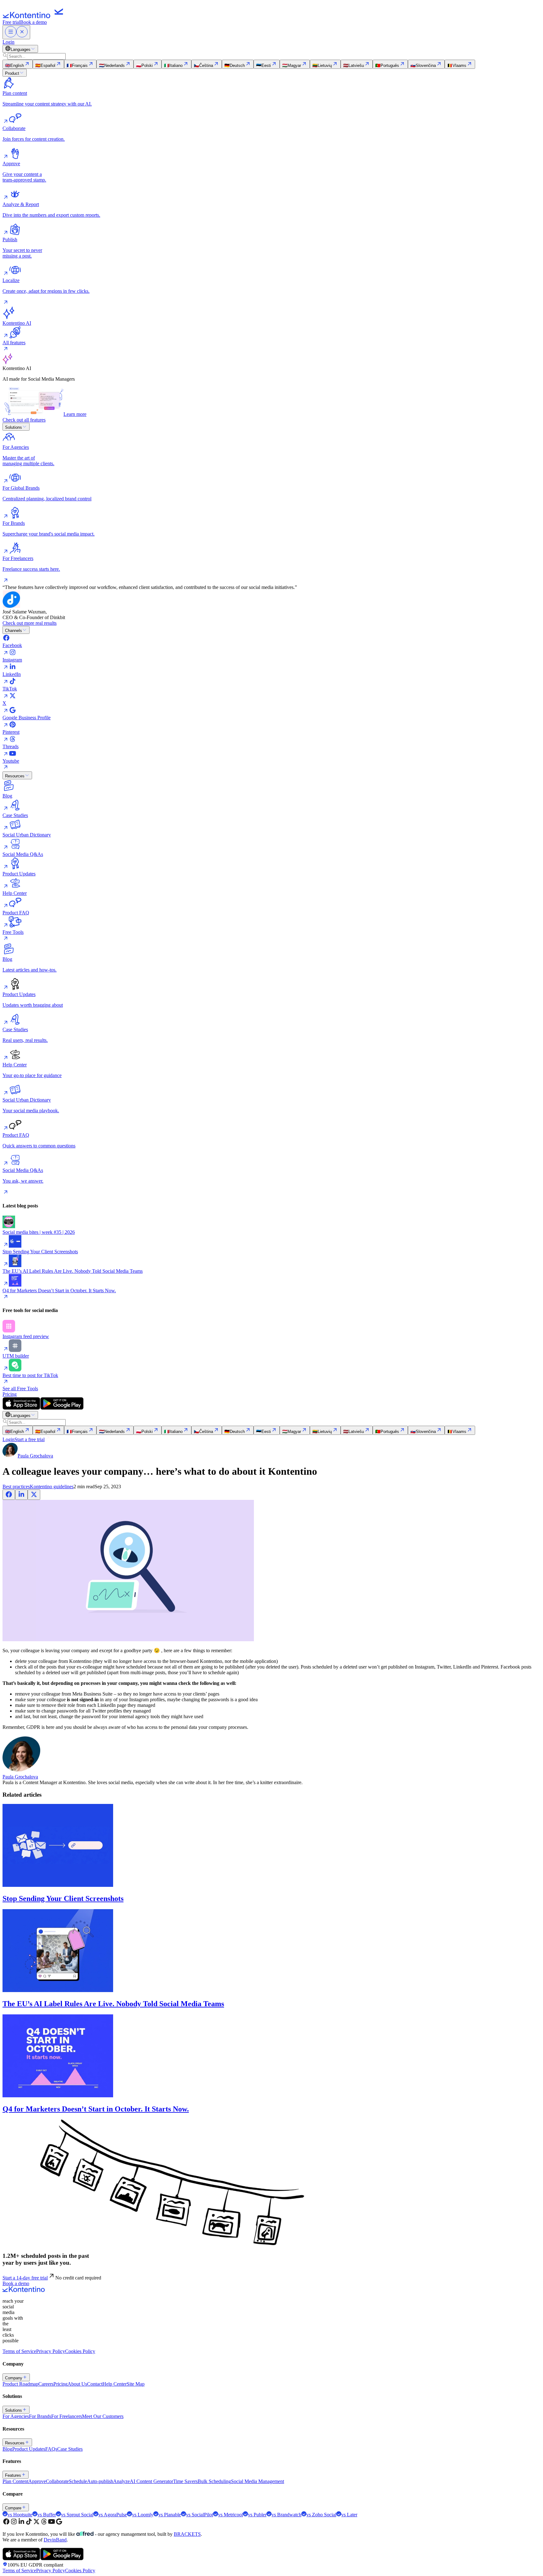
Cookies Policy (80, 2351)
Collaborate (57, 2481)
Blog (7, 2449)
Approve (37, 2481)
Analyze (121, 2481)
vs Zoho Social (321, 2515)
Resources (15, 776)
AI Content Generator (151, 2481)
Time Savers (185, 2481)
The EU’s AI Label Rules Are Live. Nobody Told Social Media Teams (113, 2004)
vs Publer (257, 2515)
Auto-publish (100, 2481)
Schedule (78, 2481)
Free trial (11, 22)
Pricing (10, 1394)
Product (12, 73)
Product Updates (29, 2449)
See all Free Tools (20, 1389)
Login (8, 42)
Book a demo (33, 22)
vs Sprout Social (77, 2515)
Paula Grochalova (20, 1777)
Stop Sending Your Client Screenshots (63, 1898)
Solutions (14, 427)
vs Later (349, 2515)
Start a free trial (30, 1439)
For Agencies (16, 2416)
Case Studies (70, 2449)
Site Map (136, 2384)
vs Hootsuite (20, 2515)
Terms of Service (19, 2351)
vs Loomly (143, 2515)
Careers (46, 2384)
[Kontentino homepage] (35, 16)
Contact (95, 2384)
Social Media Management (258, 2481)
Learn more (75, 414)
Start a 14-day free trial (25, 2278)
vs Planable (170, 2515)
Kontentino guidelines (52, 1487)
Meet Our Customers (103, 2416)
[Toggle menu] (16, 32)
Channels (14, 631)
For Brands (40, 2416)
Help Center (115, 2384)
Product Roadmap (20, 2384)
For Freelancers (67, 2416)
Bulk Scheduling (214, 2481)
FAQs (51, 2449)
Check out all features (24, 420)
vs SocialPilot (200, 2515)
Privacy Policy (51, 2351)
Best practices (16, 1487)
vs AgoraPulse (113, 2515)
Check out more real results (30, 623)
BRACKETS (187, 2534)
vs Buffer (47, 2515)
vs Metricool (230, 2515)
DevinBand (55, 2540)
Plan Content (15, 2481)
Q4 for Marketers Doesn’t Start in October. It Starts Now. (96, 2109)
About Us (77, 2384)
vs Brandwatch (286, 2515)
